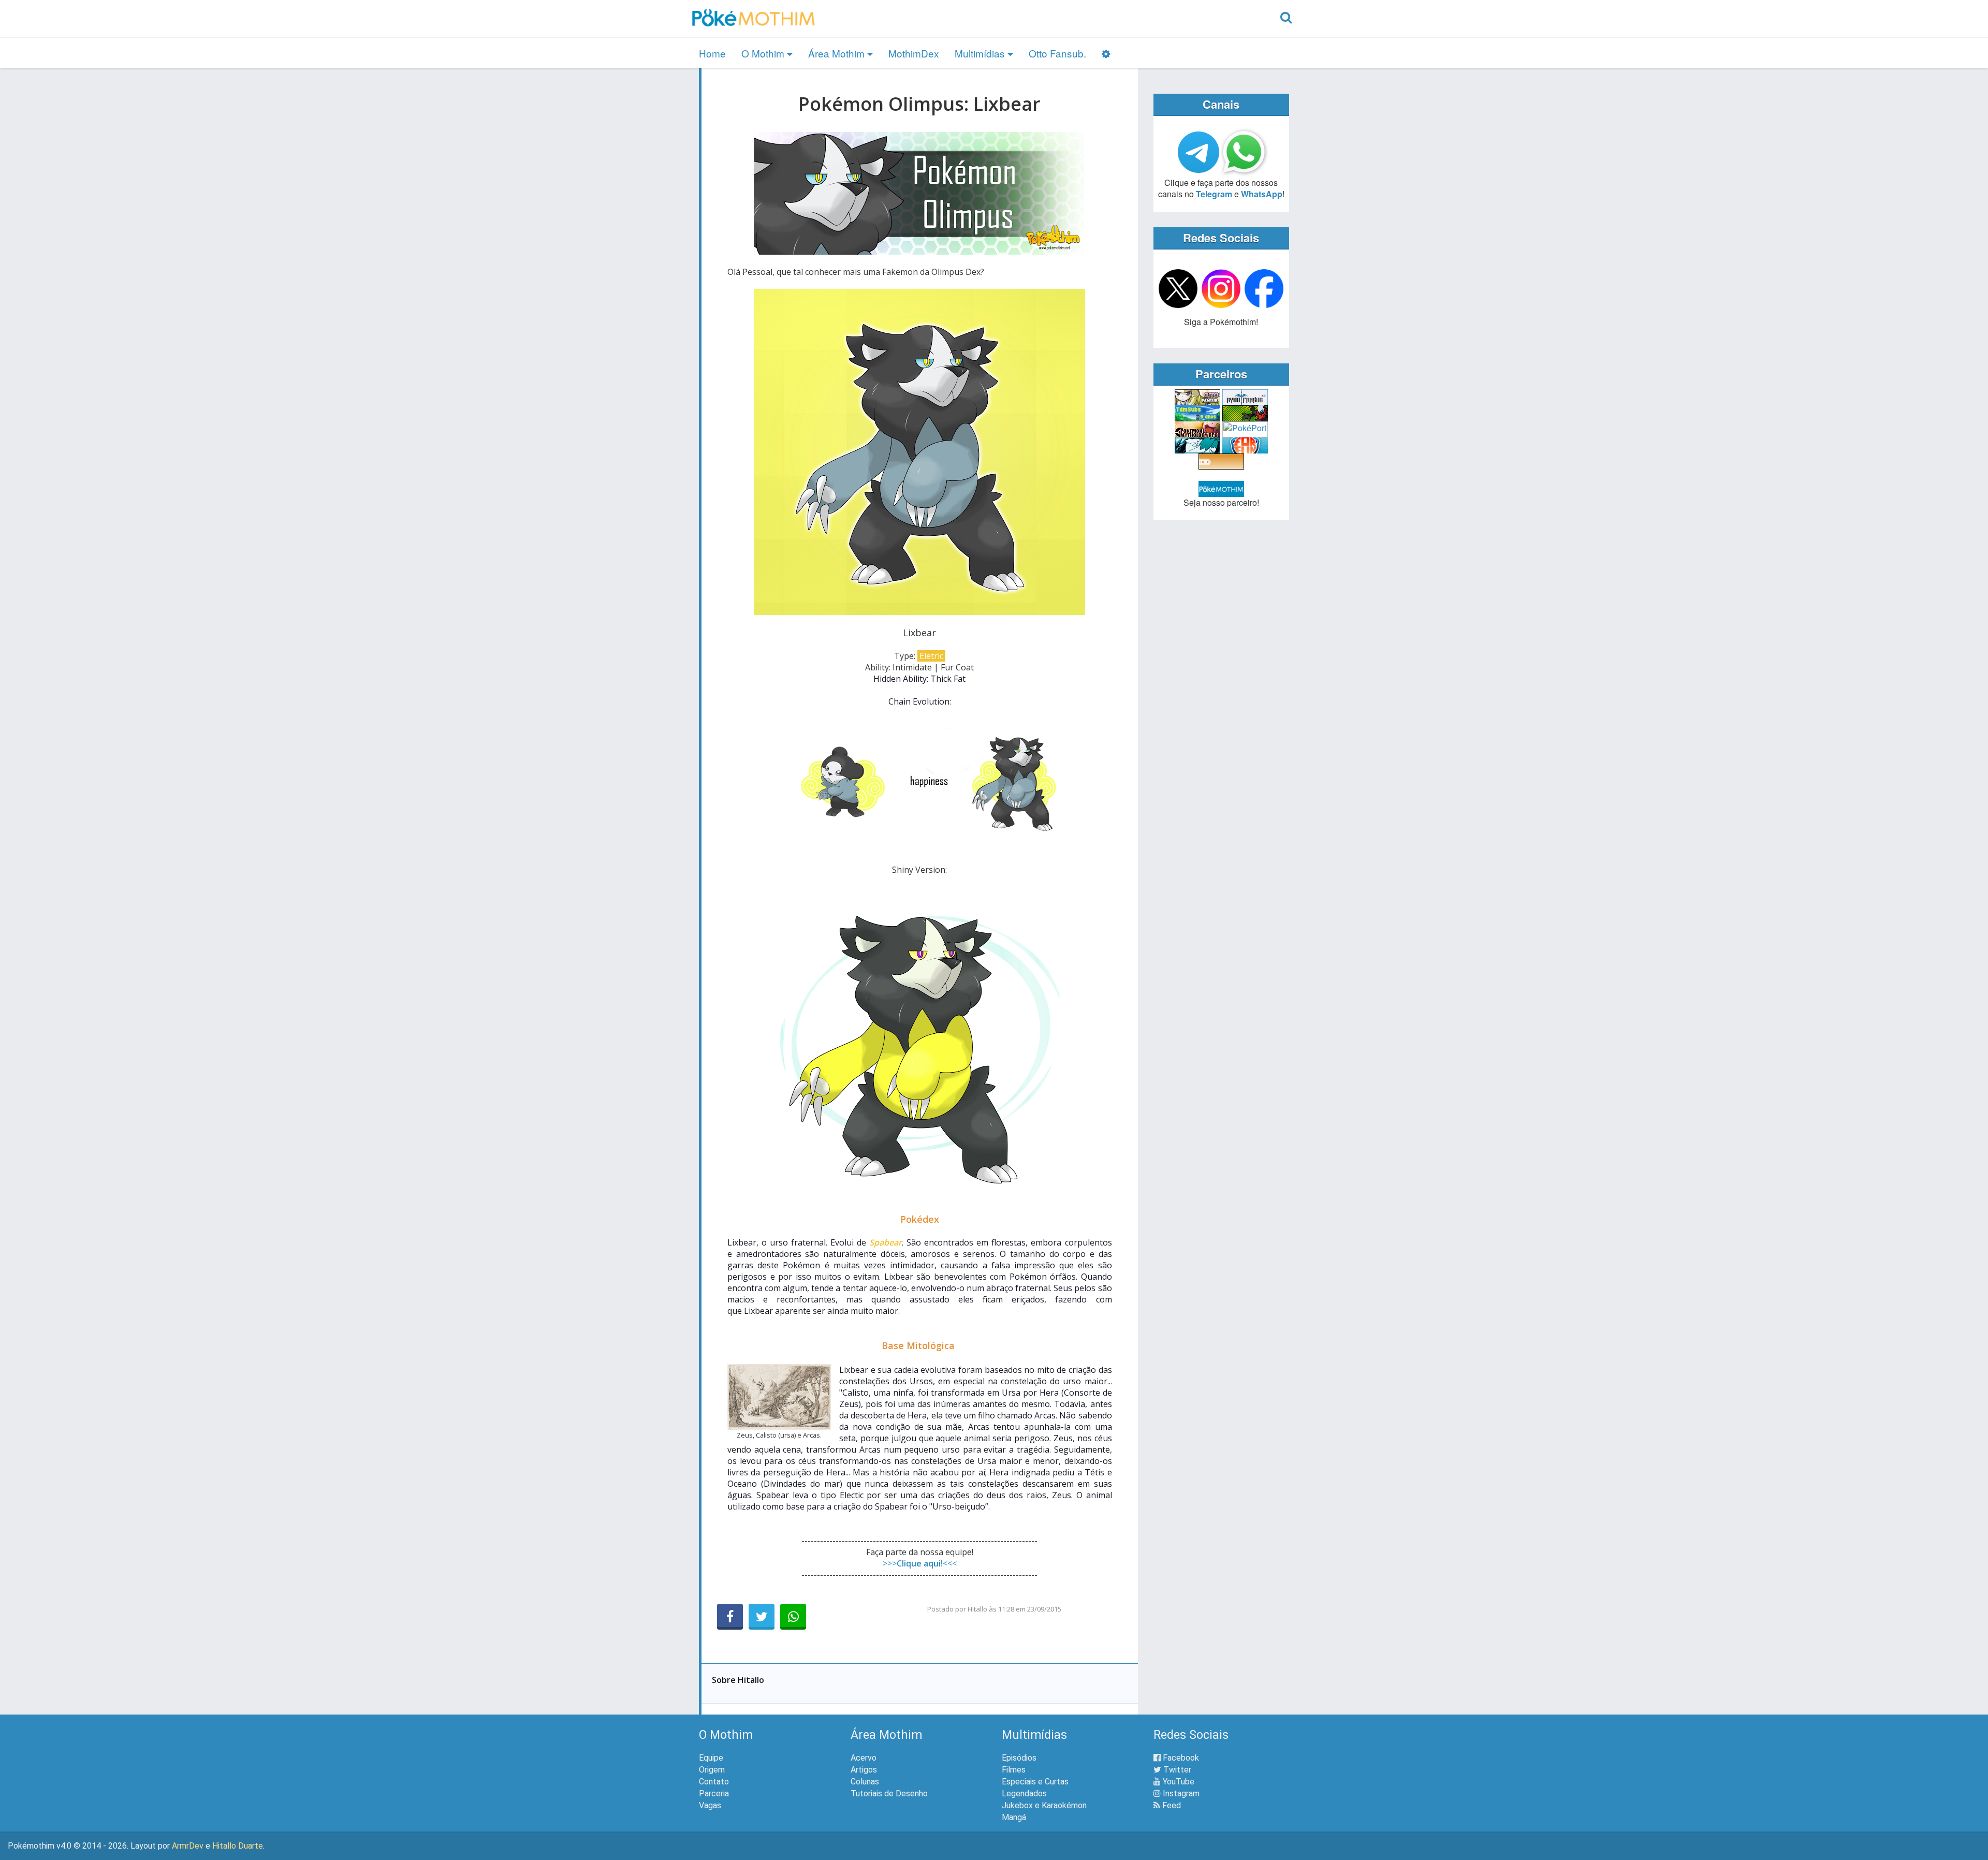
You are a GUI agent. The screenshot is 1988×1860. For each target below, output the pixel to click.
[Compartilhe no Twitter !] (762, 1617)
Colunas (865, 1782)
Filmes (1014, 1770)
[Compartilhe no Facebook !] (730, 1617)
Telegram (1214, 194)
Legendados (1024, 1793)
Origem (712, 1770)
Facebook (1180, 1758)
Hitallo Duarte (238, 1846)
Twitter (1176, 1770)
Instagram (1180, 1793)
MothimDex (914, 53)
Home (712, 53)
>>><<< (920, 1563)
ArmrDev (188, 1846)
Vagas (710, 1805)
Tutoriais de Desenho (889, 1793)
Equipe (711, 1758)
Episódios (1019, 1758)
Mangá (1014, 1817)
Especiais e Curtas (1035, 1782)
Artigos (864, 1770)
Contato (714, 1782)
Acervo (864, 1758)
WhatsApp (1262, 194)
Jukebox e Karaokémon (1044, 1805)
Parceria (714, 1793)
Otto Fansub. (1057, 53)
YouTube (1178, 1782)
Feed (1171, 1805)
